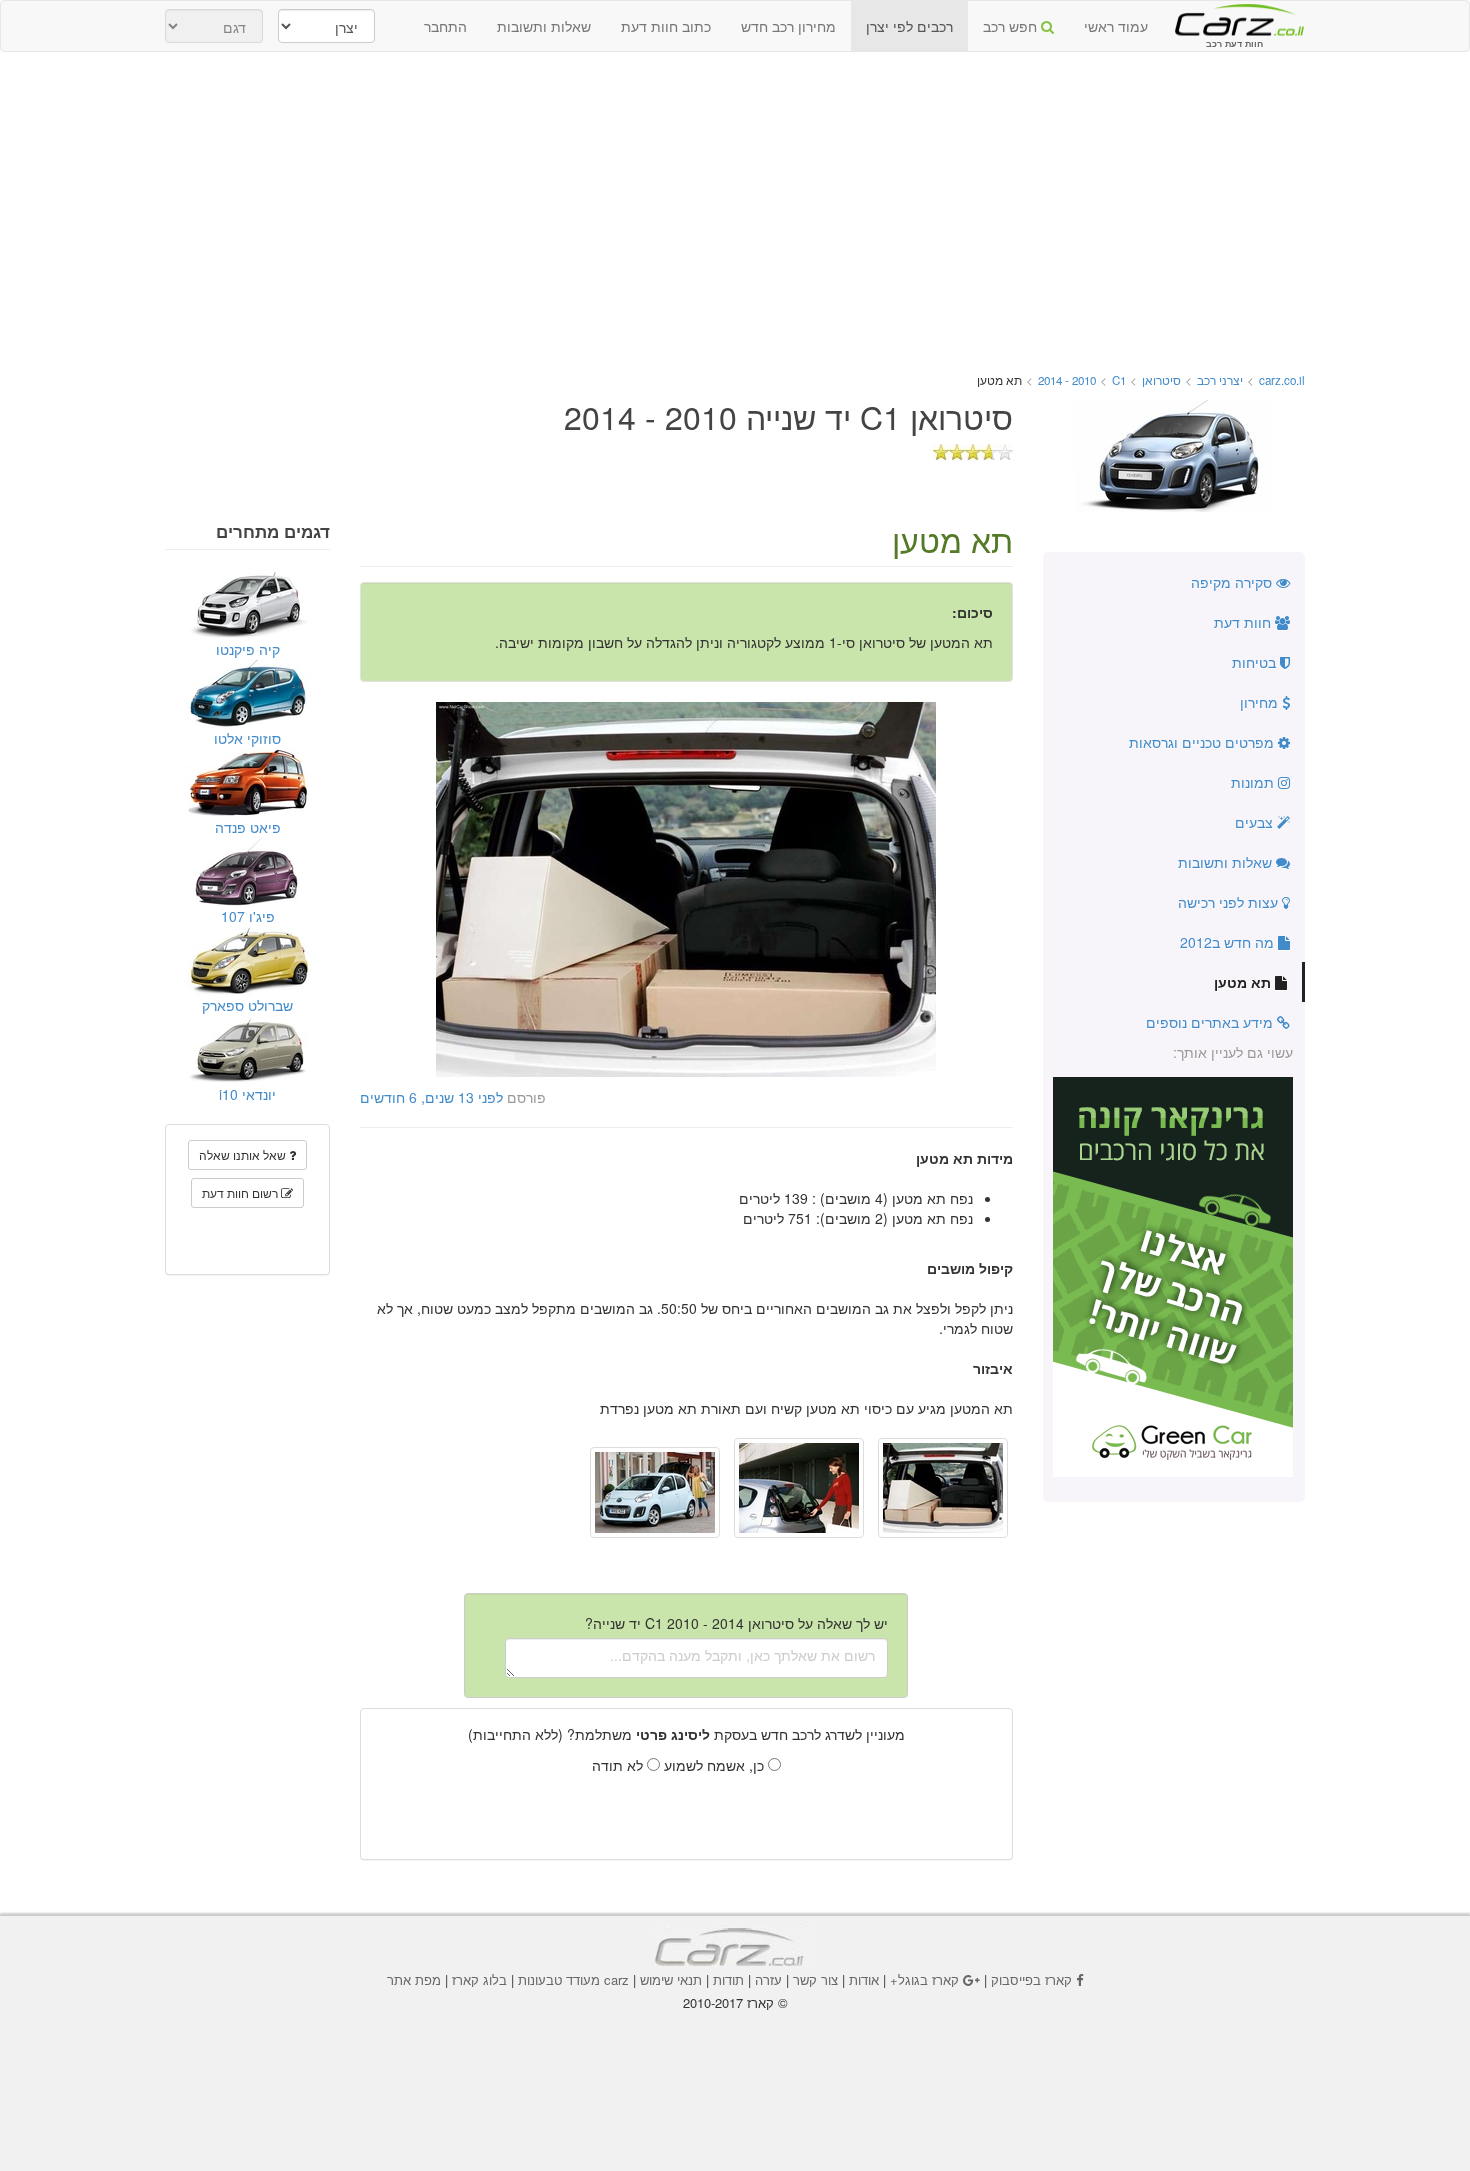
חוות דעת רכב (1234, 19)
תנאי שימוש (671, 1979)
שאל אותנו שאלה (244, 1154)
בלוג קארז (479, 1979)
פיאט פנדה (248, 827)
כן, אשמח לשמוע (716, 1765)
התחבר (445, 26)
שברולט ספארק (247, 1005)
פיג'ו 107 (248, 916)
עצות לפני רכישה (1230, 902)
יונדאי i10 (247, 1094)
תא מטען (1244, 982)
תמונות (1254, 782)
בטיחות (1256, 662)
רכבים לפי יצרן (909, 26)
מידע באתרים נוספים (1211, 1022)
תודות (728, 1979)
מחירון (1261, 702)
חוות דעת (1244, 622)
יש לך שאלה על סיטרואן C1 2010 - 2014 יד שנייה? (736, 1623)
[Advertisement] (735, 212)
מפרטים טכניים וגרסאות (1203, 742)
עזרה (768, 1979)
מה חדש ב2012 (1229, 942)
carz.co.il (1282, 380)
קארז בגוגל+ (924, 1979)
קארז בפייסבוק (1031, 1979)
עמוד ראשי (1116, 26)
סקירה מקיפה (1233, 582)
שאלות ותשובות (544, 26)
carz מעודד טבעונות (573, 1979)
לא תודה (619, 1765)
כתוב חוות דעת (666, 26)
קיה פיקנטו (248, 649)
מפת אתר (414, 1979)
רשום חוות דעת (241, 1192)
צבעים (1256, 822)
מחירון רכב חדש (788, 26)
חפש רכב (1012, 26)
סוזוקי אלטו (247, 738)
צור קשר (815, 1979)
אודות (864, 1979)
